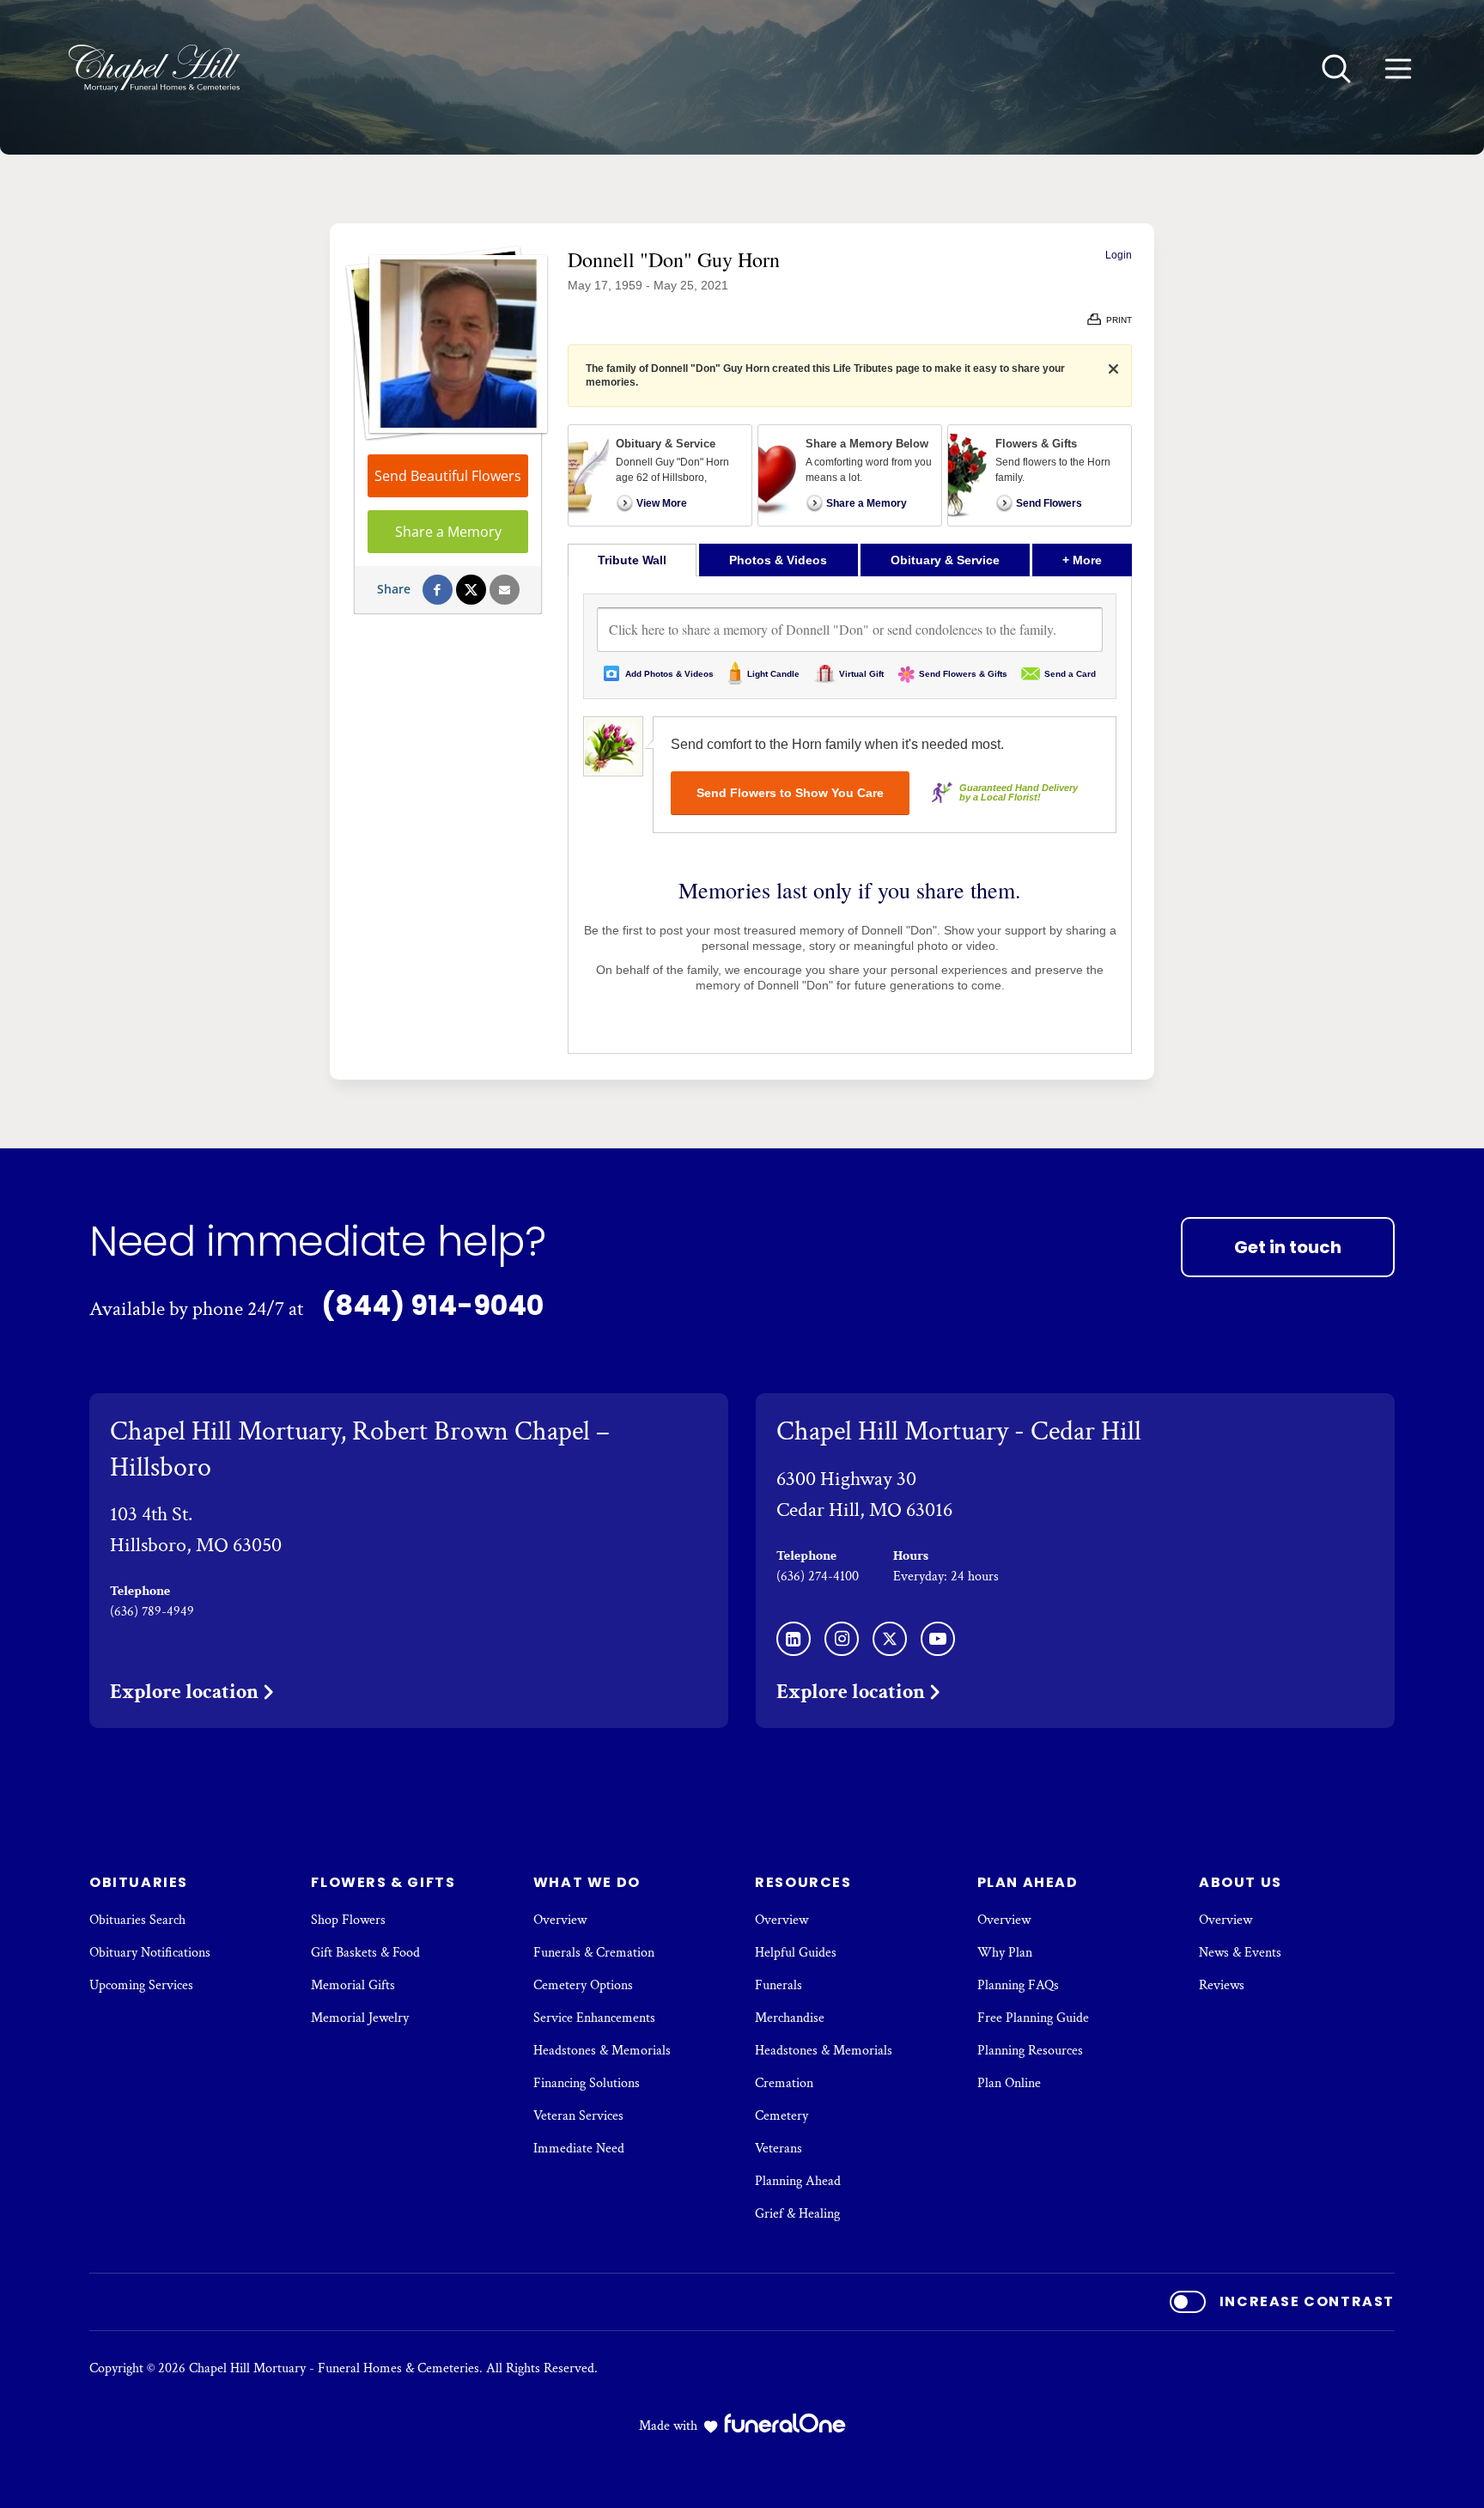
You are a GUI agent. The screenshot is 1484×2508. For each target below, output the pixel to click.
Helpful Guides (796, 1953)
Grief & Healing (797, 2214)
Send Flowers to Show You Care (790, 793)
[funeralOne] (785, 2423)
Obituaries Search (137, 1920)
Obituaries (139, 1882)
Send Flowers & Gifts (963, 674)
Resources (803, 1882)
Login (1119, 255)
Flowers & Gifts (383, 1882)
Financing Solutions (587, 2083)
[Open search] (1336, 69)
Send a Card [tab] (1070, 674)
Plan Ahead (1028, 1882)
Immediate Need (579, 2149)
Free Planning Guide (1033, 2018)
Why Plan (1005, 1953)
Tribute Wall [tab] (632, 560)
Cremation (784, 2083)
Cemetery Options (583, 1985)
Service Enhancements (594, 2018)
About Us (1241, 1882)
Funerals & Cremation (594, 1953)
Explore (184, 1692)
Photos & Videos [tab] (778, 560)
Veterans (778, 2149)
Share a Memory (448, 532)
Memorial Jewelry (360, 2018)
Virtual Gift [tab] (861, 674)
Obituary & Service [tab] (945, 560)
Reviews (1222, 1985)
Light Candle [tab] (773, 674)
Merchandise (790, 2018)
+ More (1097, 560)
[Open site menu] (1398, 69)
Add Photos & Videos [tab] (669, 674)
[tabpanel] (850, 815)
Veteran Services (578, 2116)
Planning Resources (1030, 2051)
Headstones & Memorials (602, 2051)
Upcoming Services (141, 1985)
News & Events (1240, 1953)
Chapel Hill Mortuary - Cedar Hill (959, 1431)
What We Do (587, 1882)
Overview (560, 1920)
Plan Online (1009, 2083)
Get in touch (1288, 1247)
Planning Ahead (798, 2181)
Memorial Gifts (353, 1985)
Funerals (778, 1985)
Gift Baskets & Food (365, 1953)
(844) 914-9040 (432, 1305)
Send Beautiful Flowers (448, 476)
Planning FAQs (1018, 1985)
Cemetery (782, 2116)
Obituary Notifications (150, 1953)
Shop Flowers (348, 1920)
